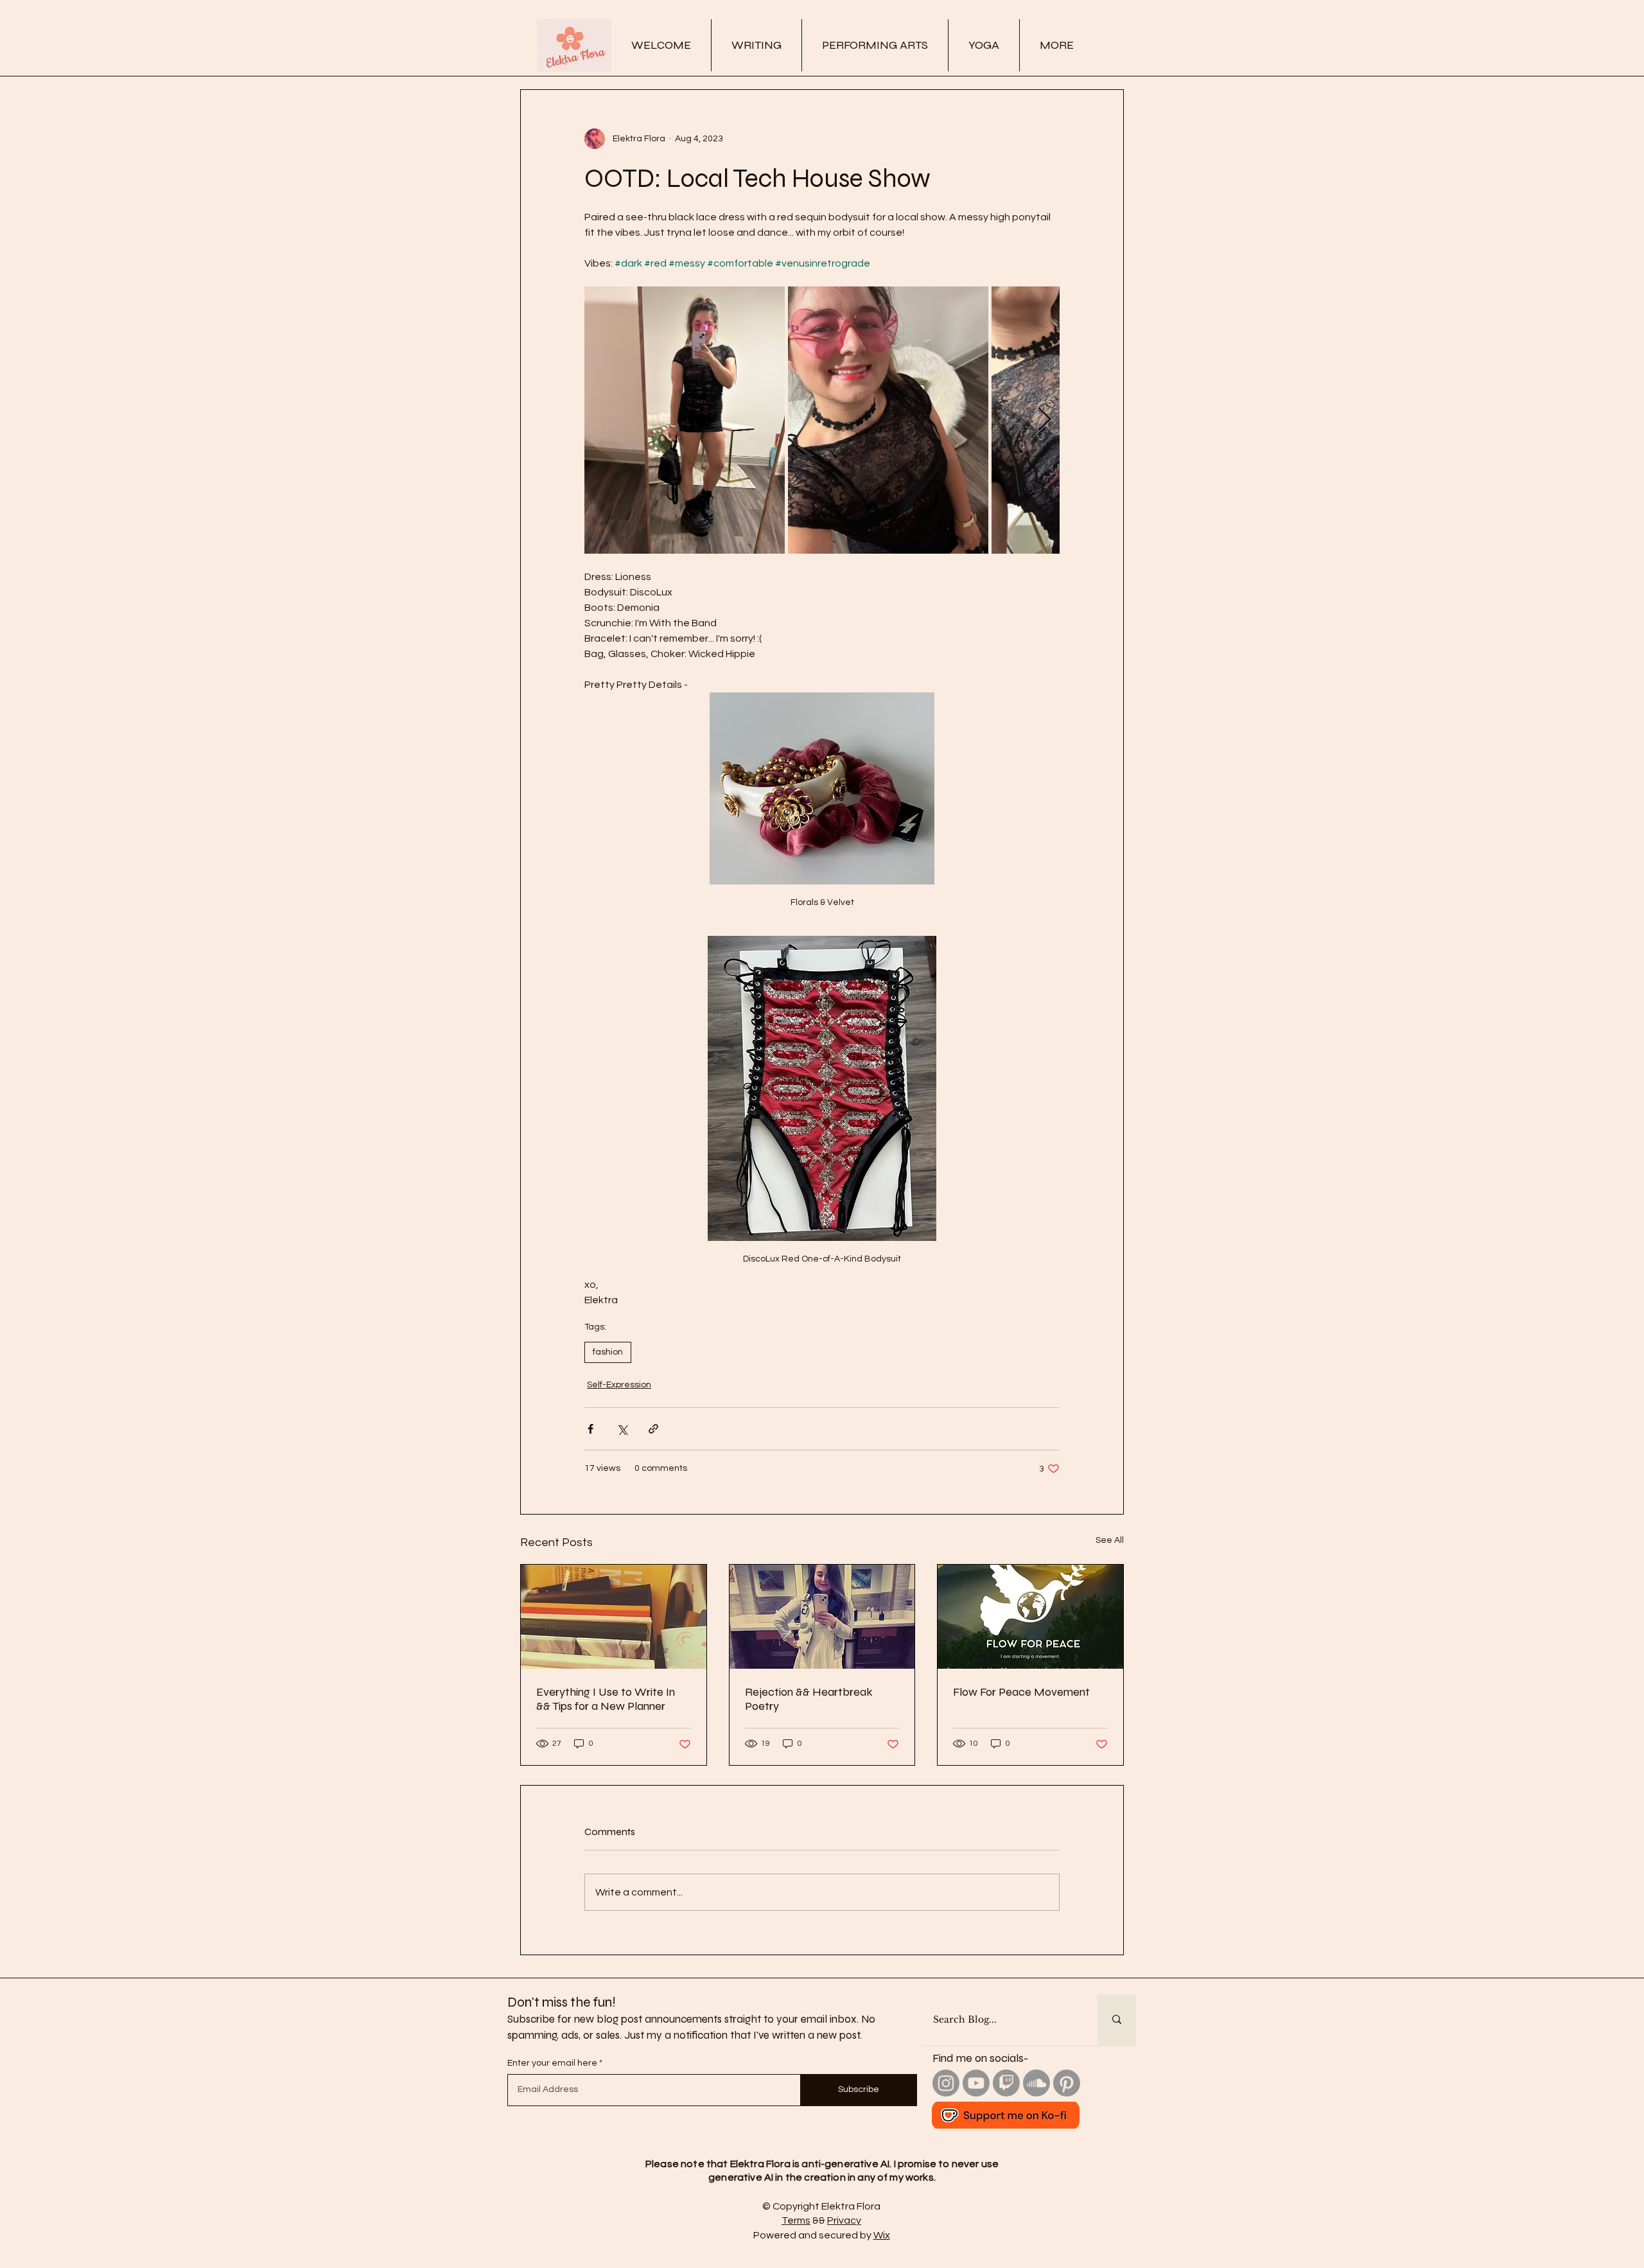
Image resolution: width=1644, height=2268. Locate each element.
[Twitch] (1006, 2083)
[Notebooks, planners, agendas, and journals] (614, 1617)
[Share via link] (653, 1429)
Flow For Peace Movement (1021, 1692)
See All (1110, 1540)
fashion (608, 1352)
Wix (882, 2235)
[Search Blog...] (1117, 2020)
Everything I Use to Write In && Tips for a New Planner (606, 1699)
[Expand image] (685, 420)
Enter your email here (552, 2063)
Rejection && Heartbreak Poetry (809, 1699)
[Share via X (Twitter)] (622, 1429)
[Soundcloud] (1036, 2083)
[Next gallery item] (1045, 420)
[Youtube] (976, 2083)
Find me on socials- (980, 2058)
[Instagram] (946, 2083)
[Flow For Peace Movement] (1030, 1617)
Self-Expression (619, 1385)
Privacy (844, 2220)
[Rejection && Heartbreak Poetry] (822, 1617)
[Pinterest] (1067, 2083)
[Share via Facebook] (590, 1429)
